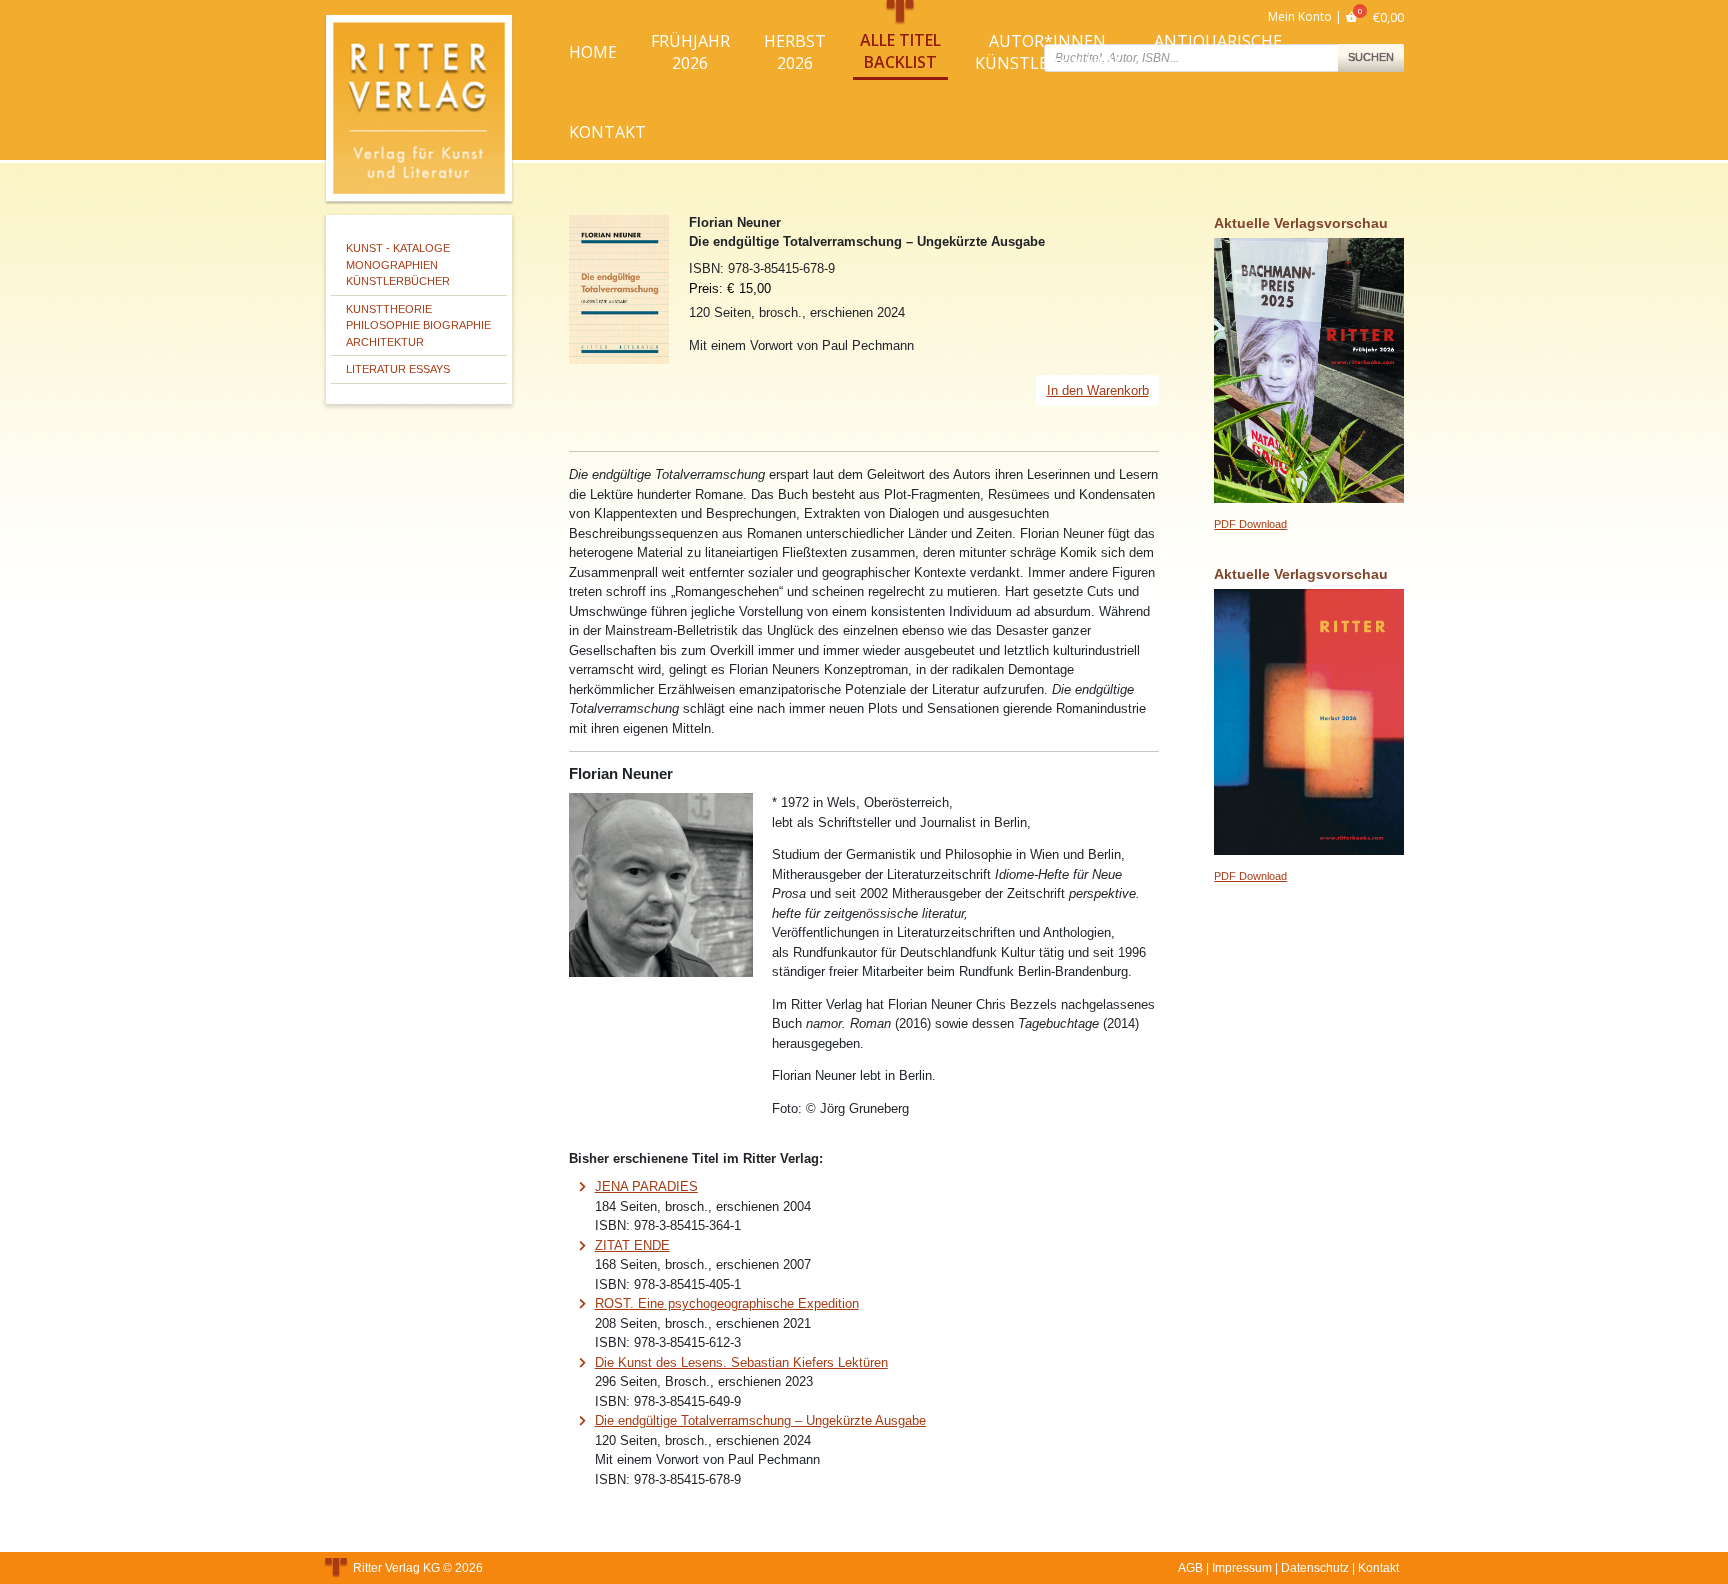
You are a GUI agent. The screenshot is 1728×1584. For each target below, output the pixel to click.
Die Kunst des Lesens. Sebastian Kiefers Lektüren (741, 1362)
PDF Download (1250, 524)
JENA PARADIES (646, 1186)
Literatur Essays (398, 369)
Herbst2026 (795, 52)
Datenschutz (1315, 1568)
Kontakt (607, 132)
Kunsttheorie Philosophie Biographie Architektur (418, 325)
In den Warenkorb (1098, 390)
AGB (1190, 1568)
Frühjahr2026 (690, 52)
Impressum (1242, 1568)
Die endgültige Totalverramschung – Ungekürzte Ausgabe (760, 1420)
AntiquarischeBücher (1218, 52)
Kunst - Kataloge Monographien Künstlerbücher (398, 264)
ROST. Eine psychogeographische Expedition (727, 1303)
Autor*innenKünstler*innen (1047, 52)
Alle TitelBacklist (900, 51)
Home (593, 52)
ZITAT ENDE (632, 1245)
